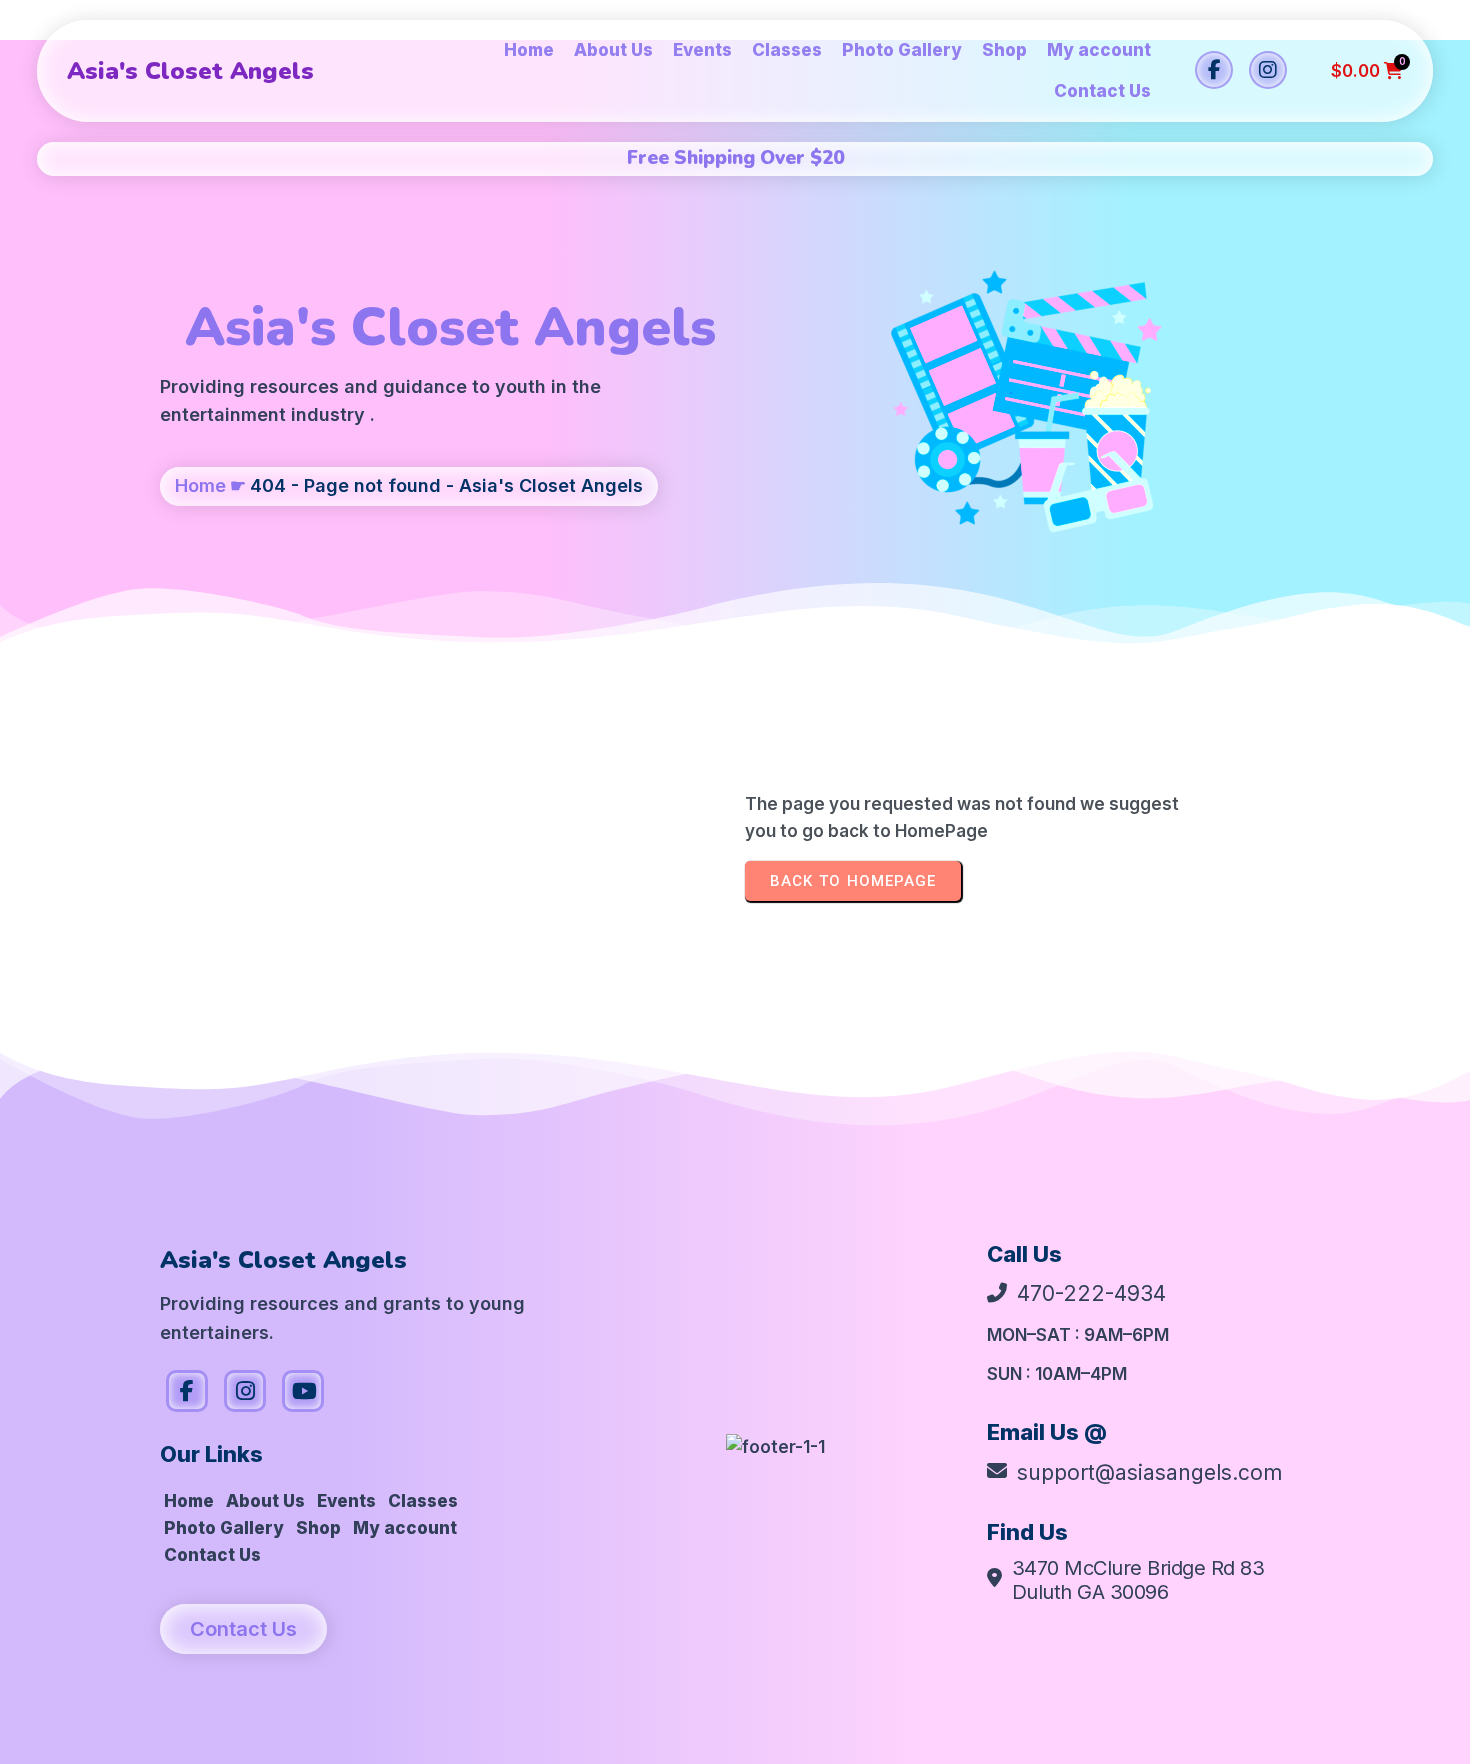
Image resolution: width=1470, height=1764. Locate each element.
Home (200, 485)
